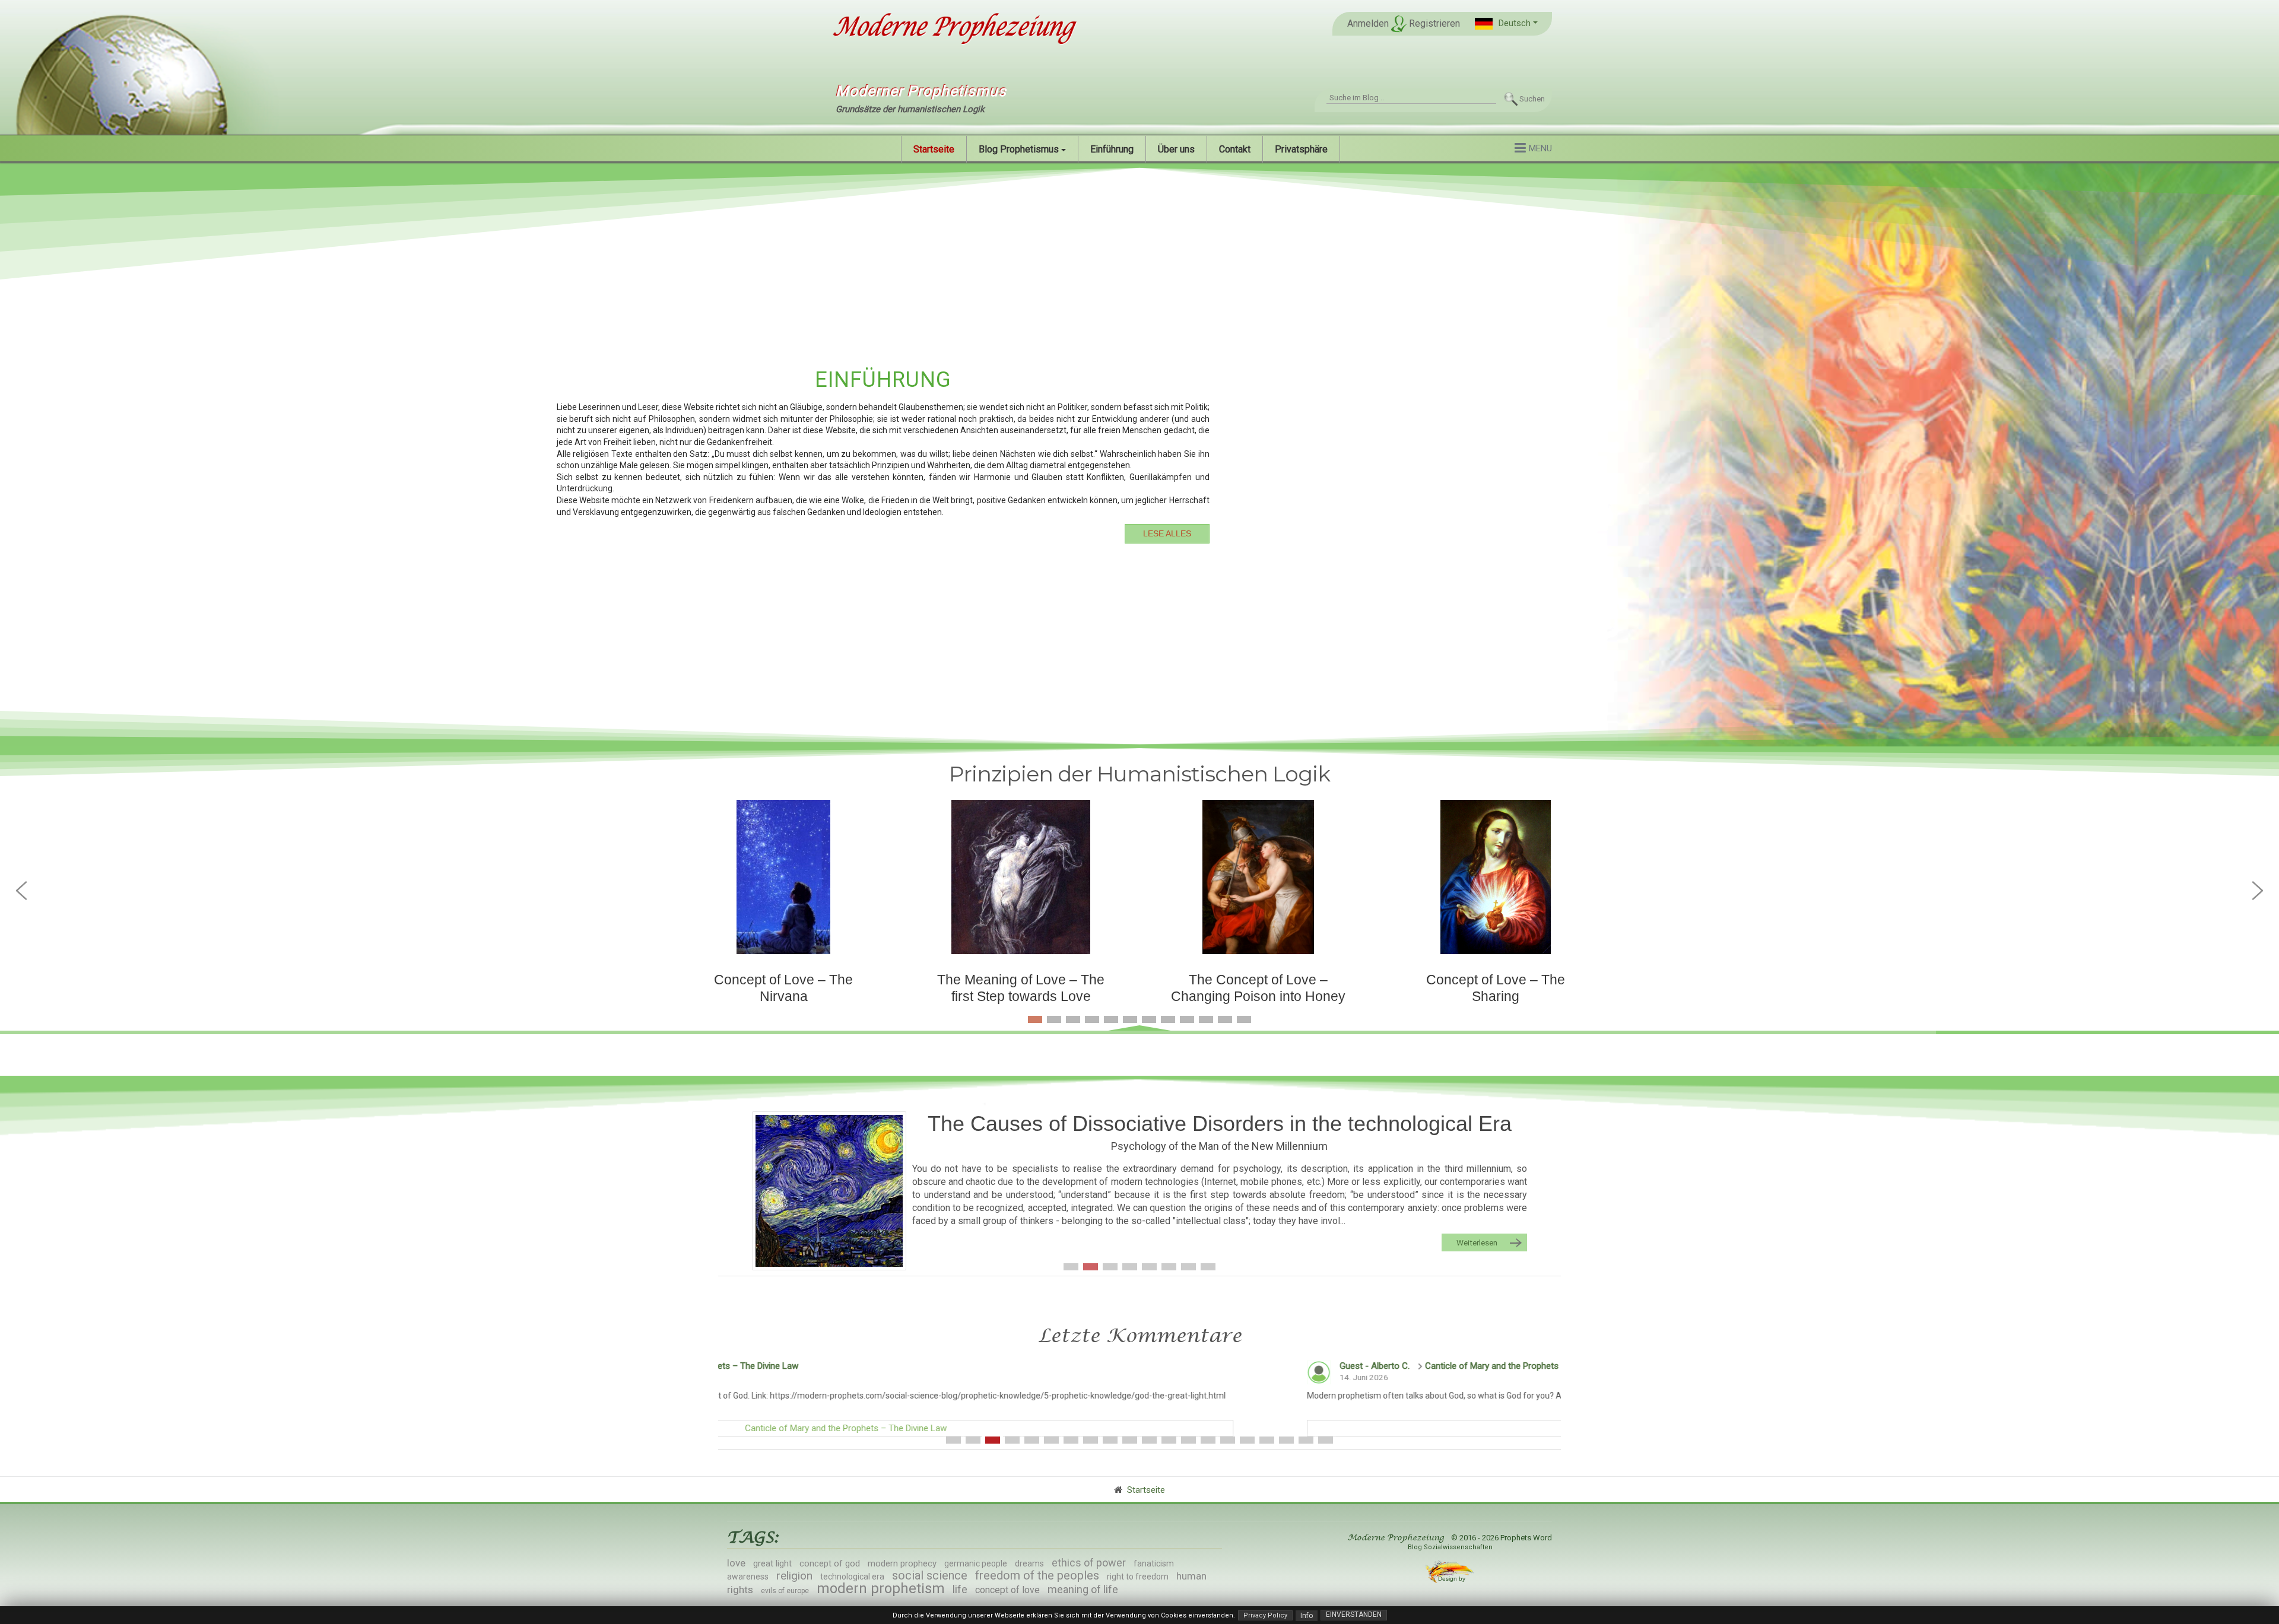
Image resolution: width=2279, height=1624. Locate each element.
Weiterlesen (1477, 1242)
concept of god (830, 1563)
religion (794, 1576)
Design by (1453, 1579)
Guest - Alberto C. (820, 1366)
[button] (1506, 23)
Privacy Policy (1265, 1615)
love (736, 1563)
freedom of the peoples (1037, 1575)
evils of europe (785, 1591)
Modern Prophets (1220, 1124)
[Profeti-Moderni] (829, 1188)
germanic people (976, 1563)
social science (930, 1575)
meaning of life (1083, 1589)
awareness (748, 1577)
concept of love (1007, 1590)
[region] (1139, 454)
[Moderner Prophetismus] (952, 28)
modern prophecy (902, 1563)
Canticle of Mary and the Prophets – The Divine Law (971, 1366)
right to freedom (1138, 1577)
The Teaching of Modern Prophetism (1220, 1146)
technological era (852, 1577)
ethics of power (1089, 1563)
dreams (1029, 1563)
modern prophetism (881, 1588)
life (960, 1589)
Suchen (1532, 99)
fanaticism (1154, 1563)
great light (772, 1563)
